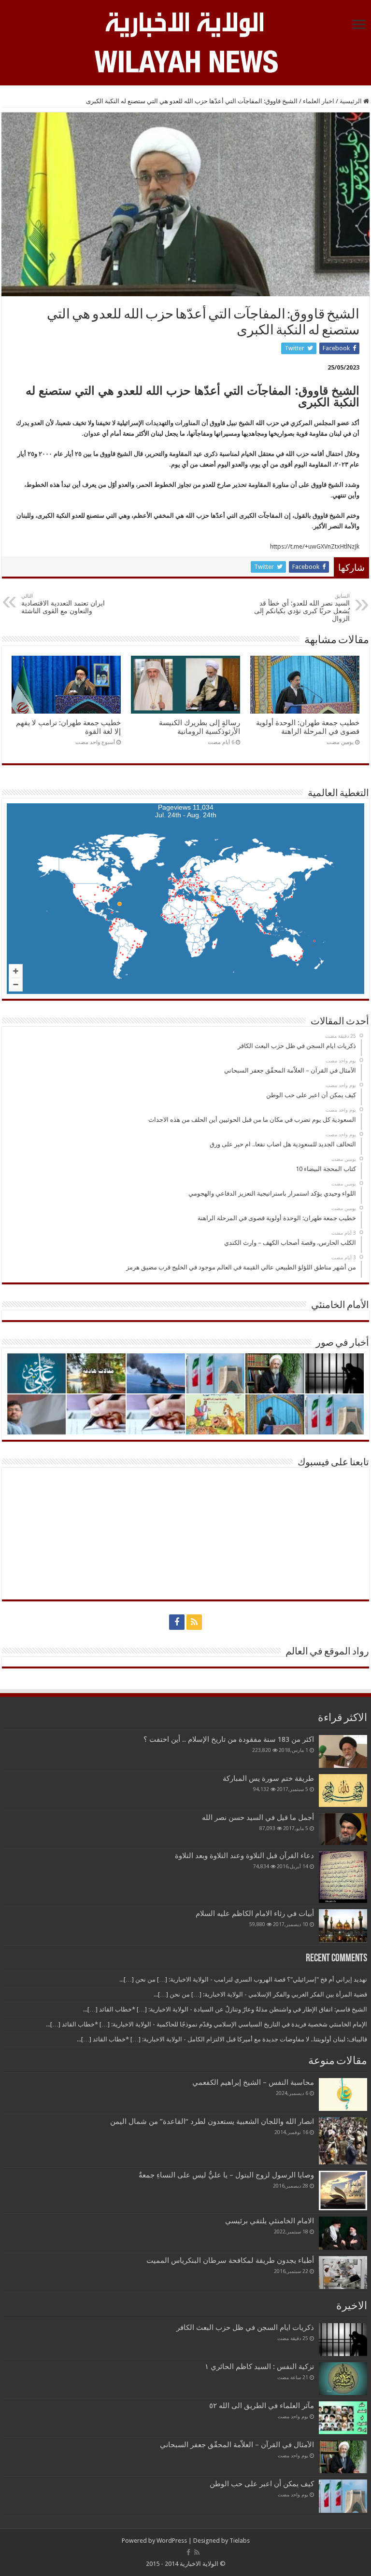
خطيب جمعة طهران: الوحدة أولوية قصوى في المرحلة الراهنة (308, 727)
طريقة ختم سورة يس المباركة (268, 1778)
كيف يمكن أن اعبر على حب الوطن (262, 2484)
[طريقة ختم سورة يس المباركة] (343, 1791)
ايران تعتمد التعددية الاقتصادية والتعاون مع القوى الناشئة (63, 604)
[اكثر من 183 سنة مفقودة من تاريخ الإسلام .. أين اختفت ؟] (343, 1751)
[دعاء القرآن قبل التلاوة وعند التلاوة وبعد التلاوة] (343, 1877)
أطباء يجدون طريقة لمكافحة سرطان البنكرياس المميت (230, 2260)
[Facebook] (177, 1622)
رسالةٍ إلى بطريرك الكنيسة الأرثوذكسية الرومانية (200, 727)
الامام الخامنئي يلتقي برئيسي (270, 2221)
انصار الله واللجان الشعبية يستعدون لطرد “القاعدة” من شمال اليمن (212, 2121)
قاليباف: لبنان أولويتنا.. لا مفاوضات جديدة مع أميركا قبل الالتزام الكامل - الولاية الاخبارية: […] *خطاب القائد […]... (222, 2039)
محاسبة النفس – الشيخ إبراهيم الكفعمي (253, 2082)
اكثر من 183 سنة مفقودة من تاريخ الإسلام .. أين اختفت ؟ (229, 1739)
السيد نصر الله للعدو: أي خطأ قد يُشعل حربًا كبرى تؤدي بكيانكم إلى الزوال (302, 608)
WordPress (172, 2541)
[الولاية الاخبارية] (185, 23)
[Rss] (194, 1622)
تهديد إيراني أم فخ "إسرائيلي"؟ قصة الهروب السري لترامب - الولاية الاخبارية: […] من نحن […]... (243, 1979)
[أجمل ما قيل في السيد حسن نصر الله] (343, 1829)
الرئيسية (351, 101)
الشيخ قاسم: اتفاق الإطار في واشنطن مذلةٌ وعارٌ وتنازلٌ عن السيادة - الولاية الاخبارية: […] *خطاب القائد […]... (225, 2009)
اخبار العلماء (319, 101)
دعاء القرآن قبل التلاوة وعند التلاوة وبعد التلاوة (244, 1856)
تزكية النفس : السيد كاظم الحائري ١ (259, 2367)
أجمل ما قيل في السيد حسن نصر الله (258, 1818)
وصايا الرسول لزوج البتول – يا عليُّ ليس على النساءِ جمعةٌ (226, 2175)
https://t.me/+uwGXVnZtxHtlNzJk (315, 546)
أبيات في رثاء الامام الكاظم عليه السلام (255, 1914)
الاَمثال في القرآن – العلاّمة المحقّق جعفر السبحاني (237, 2445)
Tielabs (240, 2541)
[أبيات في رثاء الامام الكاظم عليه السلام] (343, 1926)
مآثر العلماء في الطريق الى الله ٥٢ (262, 2406)
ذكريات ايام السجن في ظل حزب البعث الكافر (245, 2328)
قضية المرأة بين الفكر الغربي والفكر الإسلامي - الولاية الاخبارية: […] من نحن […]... (260, 1994)
